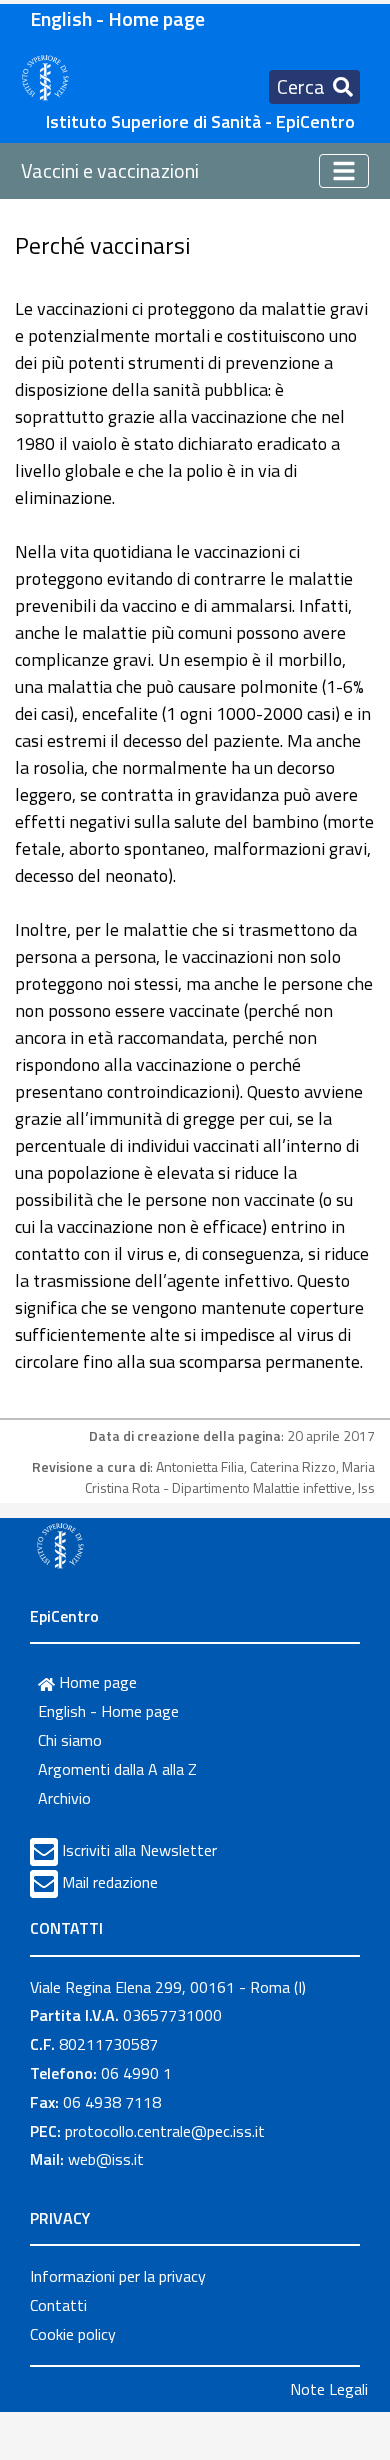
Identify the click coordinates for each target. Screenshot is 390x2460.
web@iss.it (106, 2159)
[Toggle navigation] (344, 171)
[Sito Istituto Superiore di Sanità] (60, 1545)
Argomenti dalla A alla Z (117, 1769)
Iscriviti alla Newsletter (139, 1850)
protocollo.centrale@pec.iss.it (165, 2131)
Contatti (58, 2305)
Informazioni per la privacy (118, 2276)
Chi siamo (70, 1740)
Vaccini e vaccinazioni (110, 170)
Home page (96, 1682)
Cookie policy (73, 2334)
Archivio (64, 1798)
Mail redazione (110, 1882)
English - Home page (117, 18)
